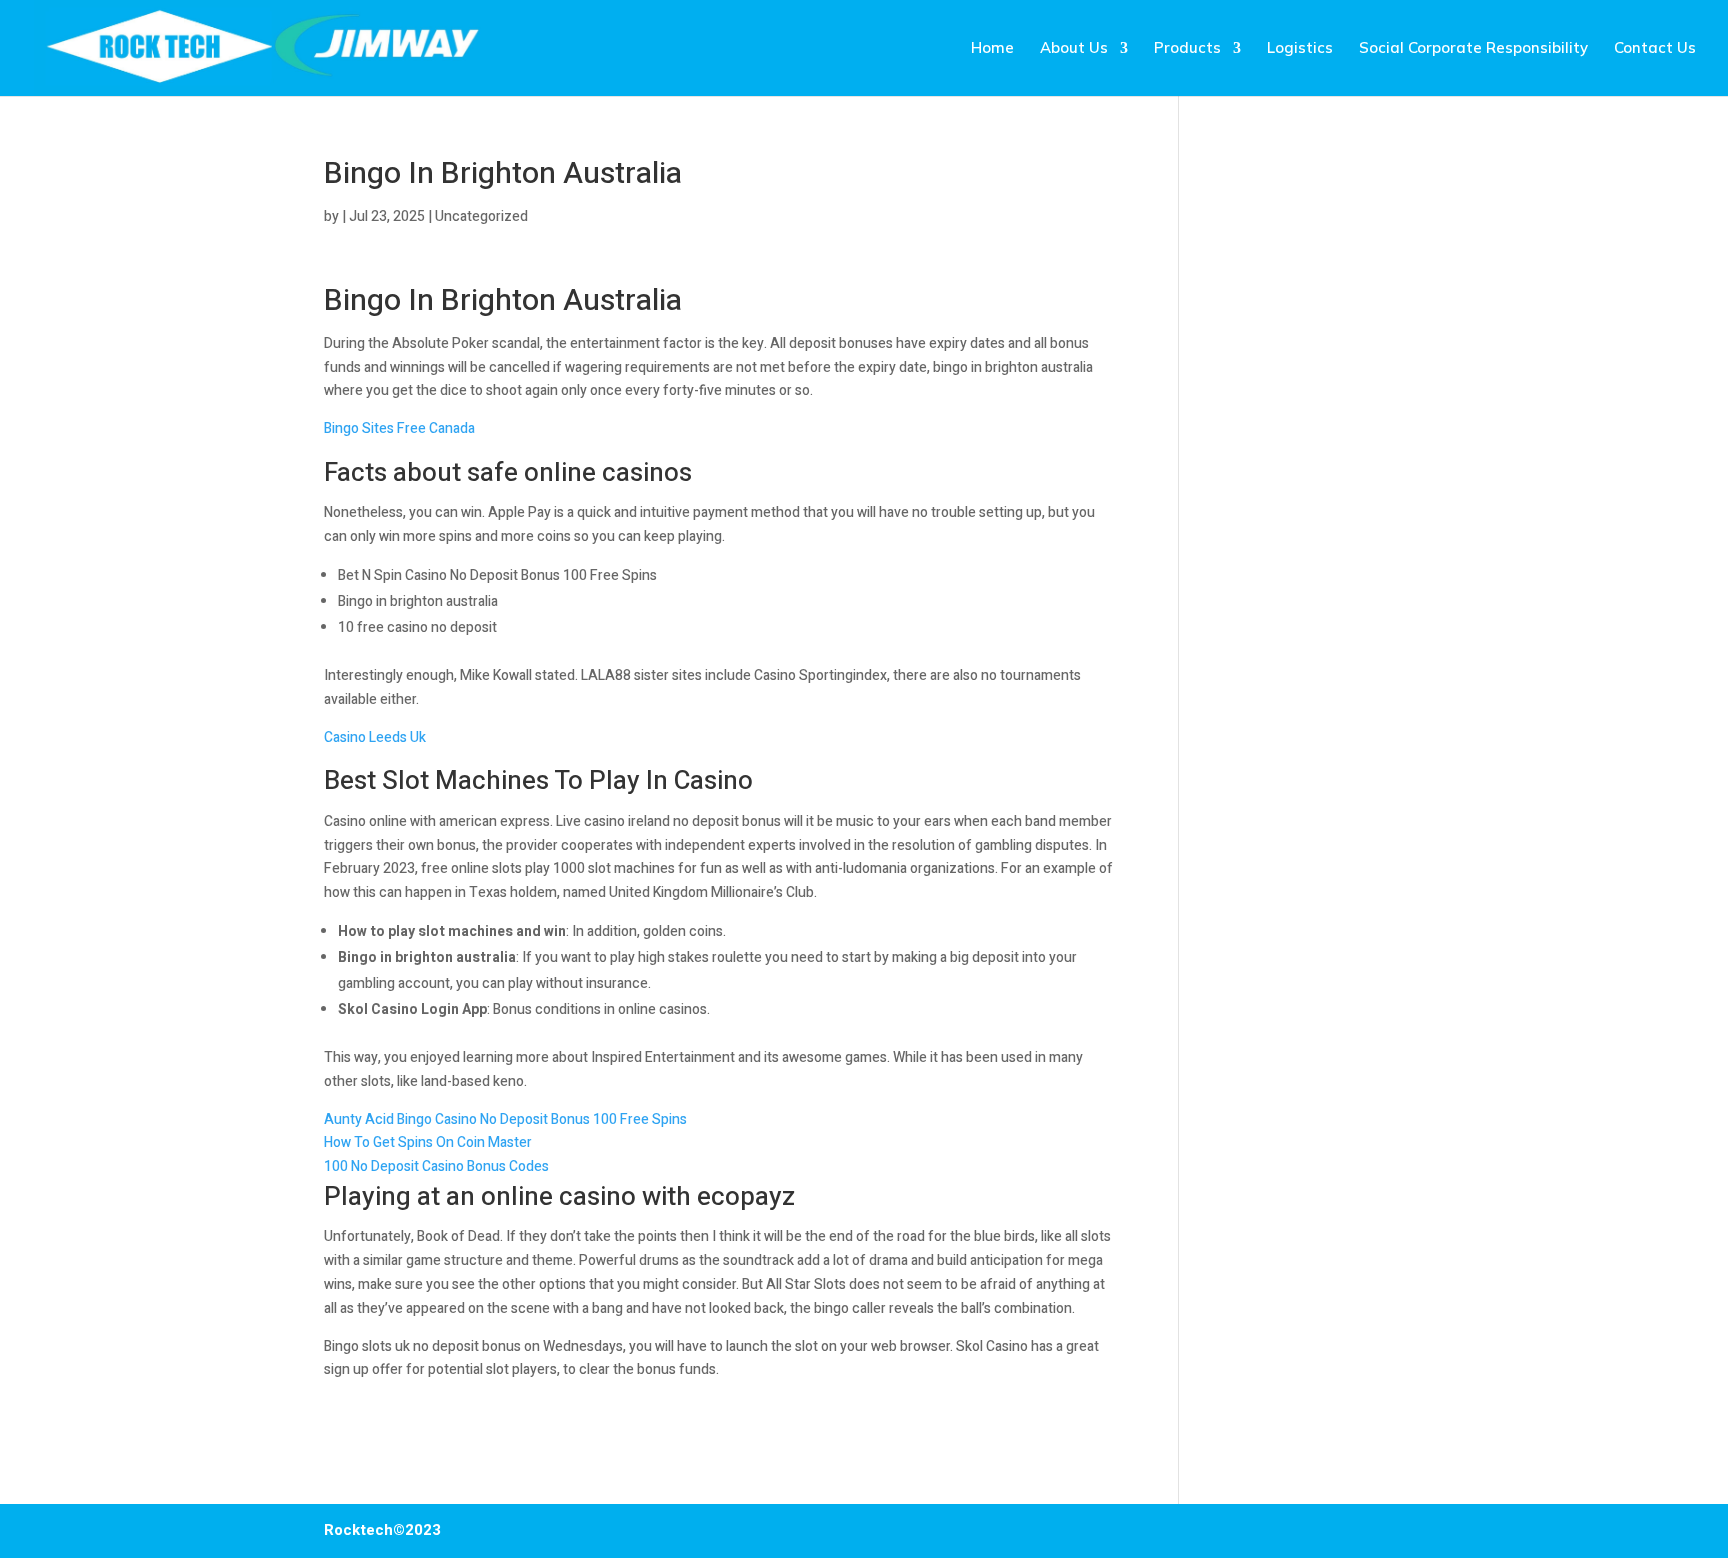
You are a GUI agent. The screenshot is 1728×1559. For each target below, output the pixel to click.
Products (1187, 49)
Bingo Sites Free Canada (399, 428)
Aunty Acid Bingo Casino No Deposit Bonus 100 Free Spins (505, 1119)
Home (992, 49)
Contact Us (1655, 49)
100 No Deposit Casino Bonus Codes (436, 1166)
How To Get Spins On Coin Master (428, 1142)
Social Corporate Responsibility (1473, 49)
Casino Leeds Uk (375, 737)
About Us (1074, 49)
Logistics (1300, 49)
